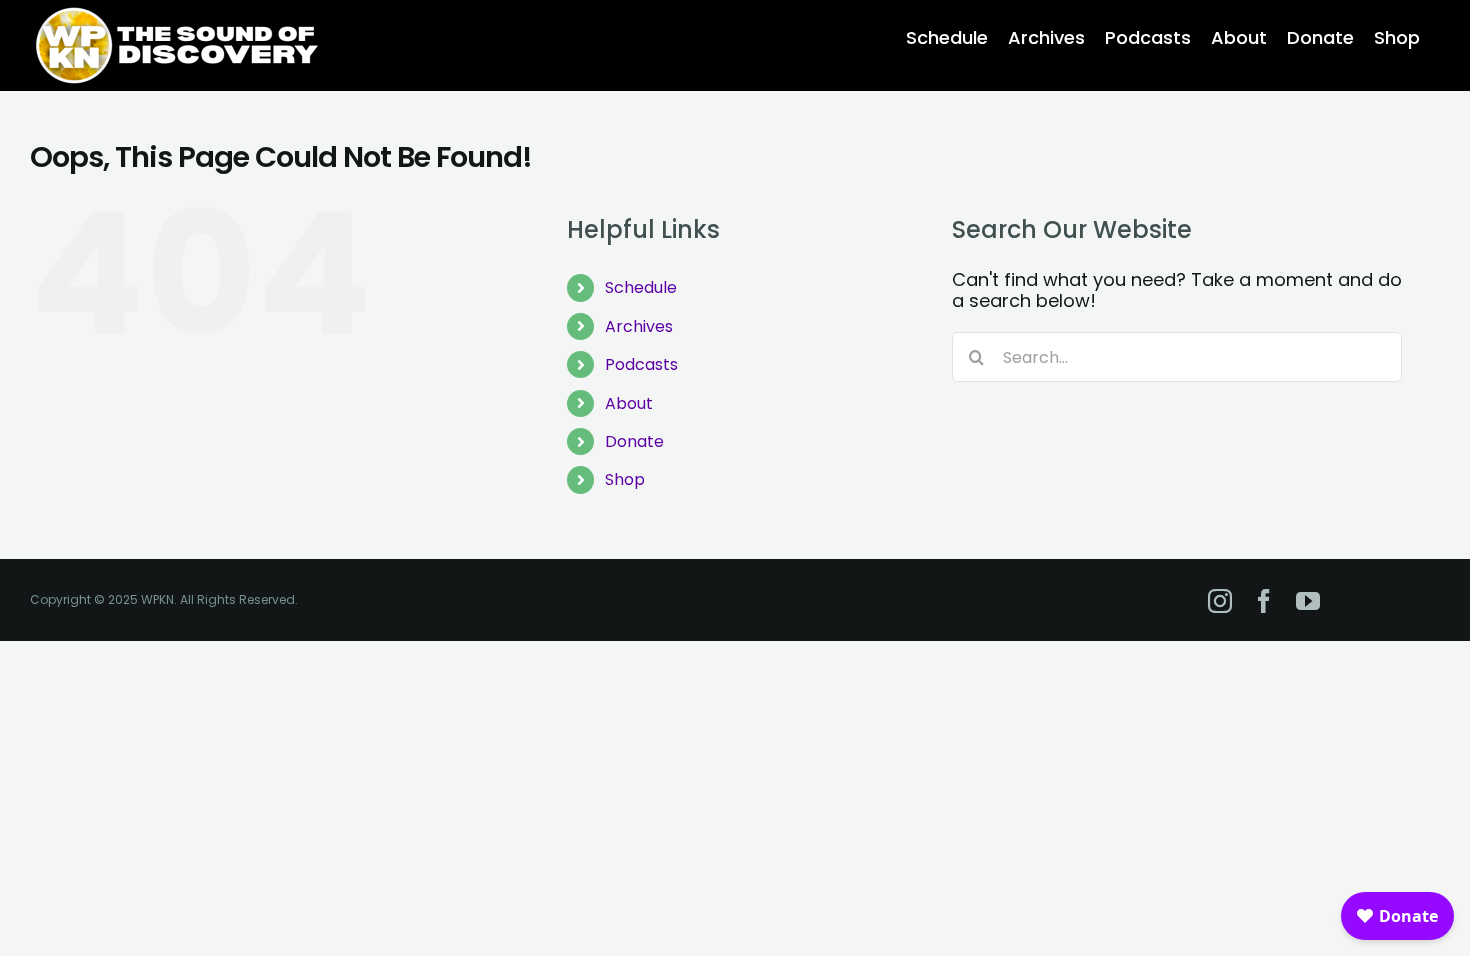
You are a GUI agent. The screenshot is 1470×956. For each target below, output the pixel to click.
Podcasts (641, 364)
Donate (634, 441)
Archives (639, 326)
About (629, 403)
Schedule (641, 287)
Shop (625, 479)
